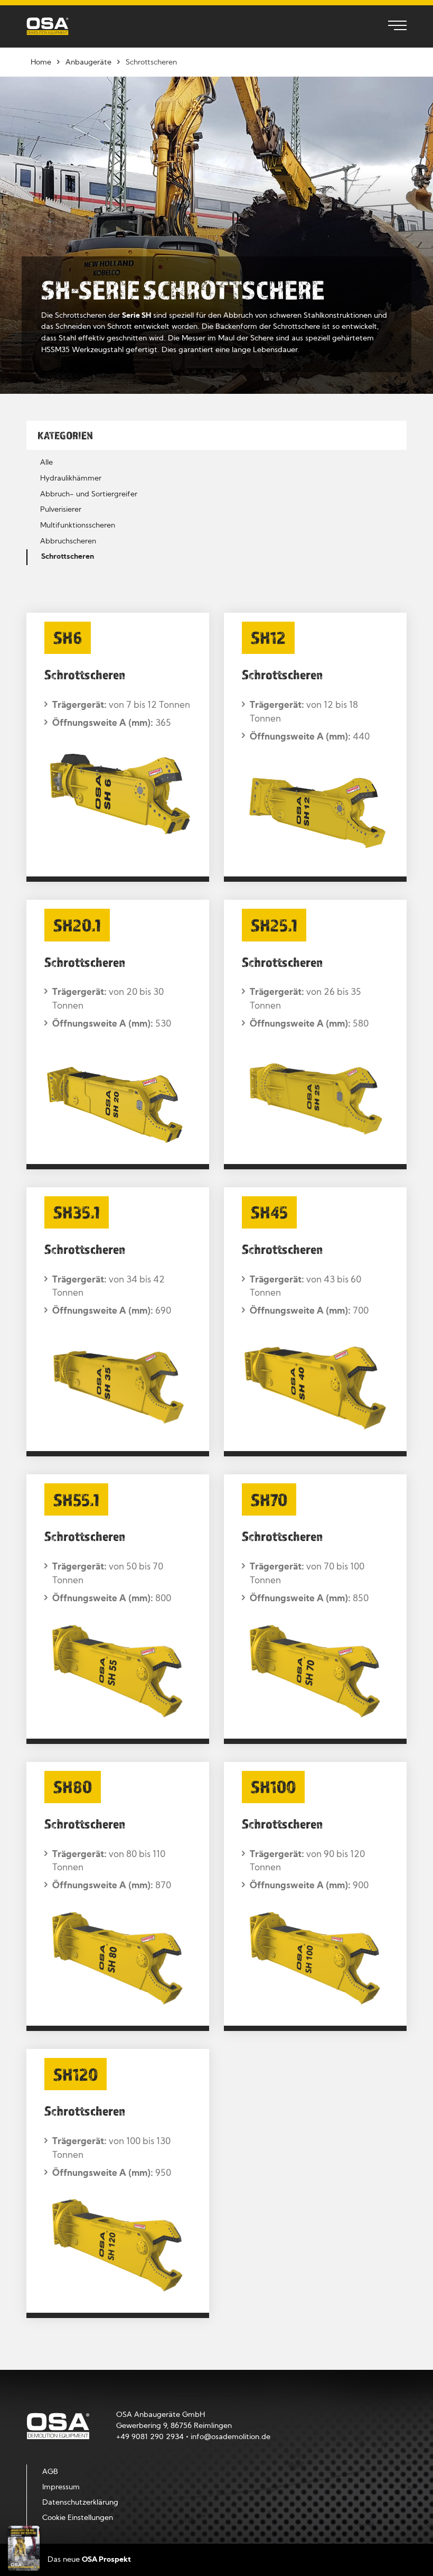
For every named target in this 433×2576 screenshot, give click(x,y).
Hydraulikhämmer (71, 479)
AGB (50, 2472)
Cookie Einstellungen (78, 2518)
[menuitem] (392, 26)
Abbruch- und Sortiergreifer (89, 495)
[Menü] (392, 26)
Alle (46, 463)
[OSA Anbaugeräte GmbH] (48, 26)
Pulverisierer (61, 510)
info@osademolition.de (230, 2437)
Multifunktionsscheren (78, 526)
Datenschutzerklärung (80, 2503)
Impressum (61, 2487)
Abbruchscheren (68, 542)
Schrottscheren (68, 557)
